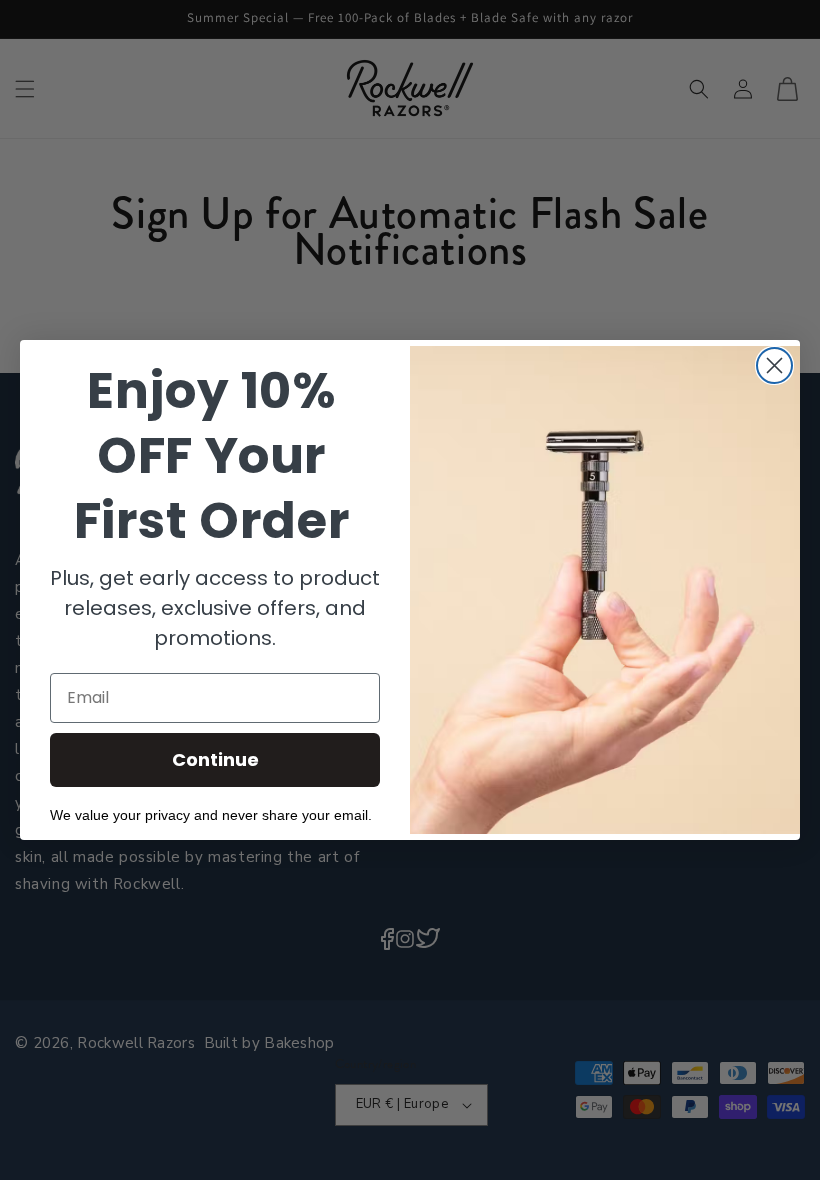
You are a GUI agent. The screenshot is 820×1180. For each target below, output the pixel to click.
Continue (215, 759)
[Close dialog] (774, 365)
